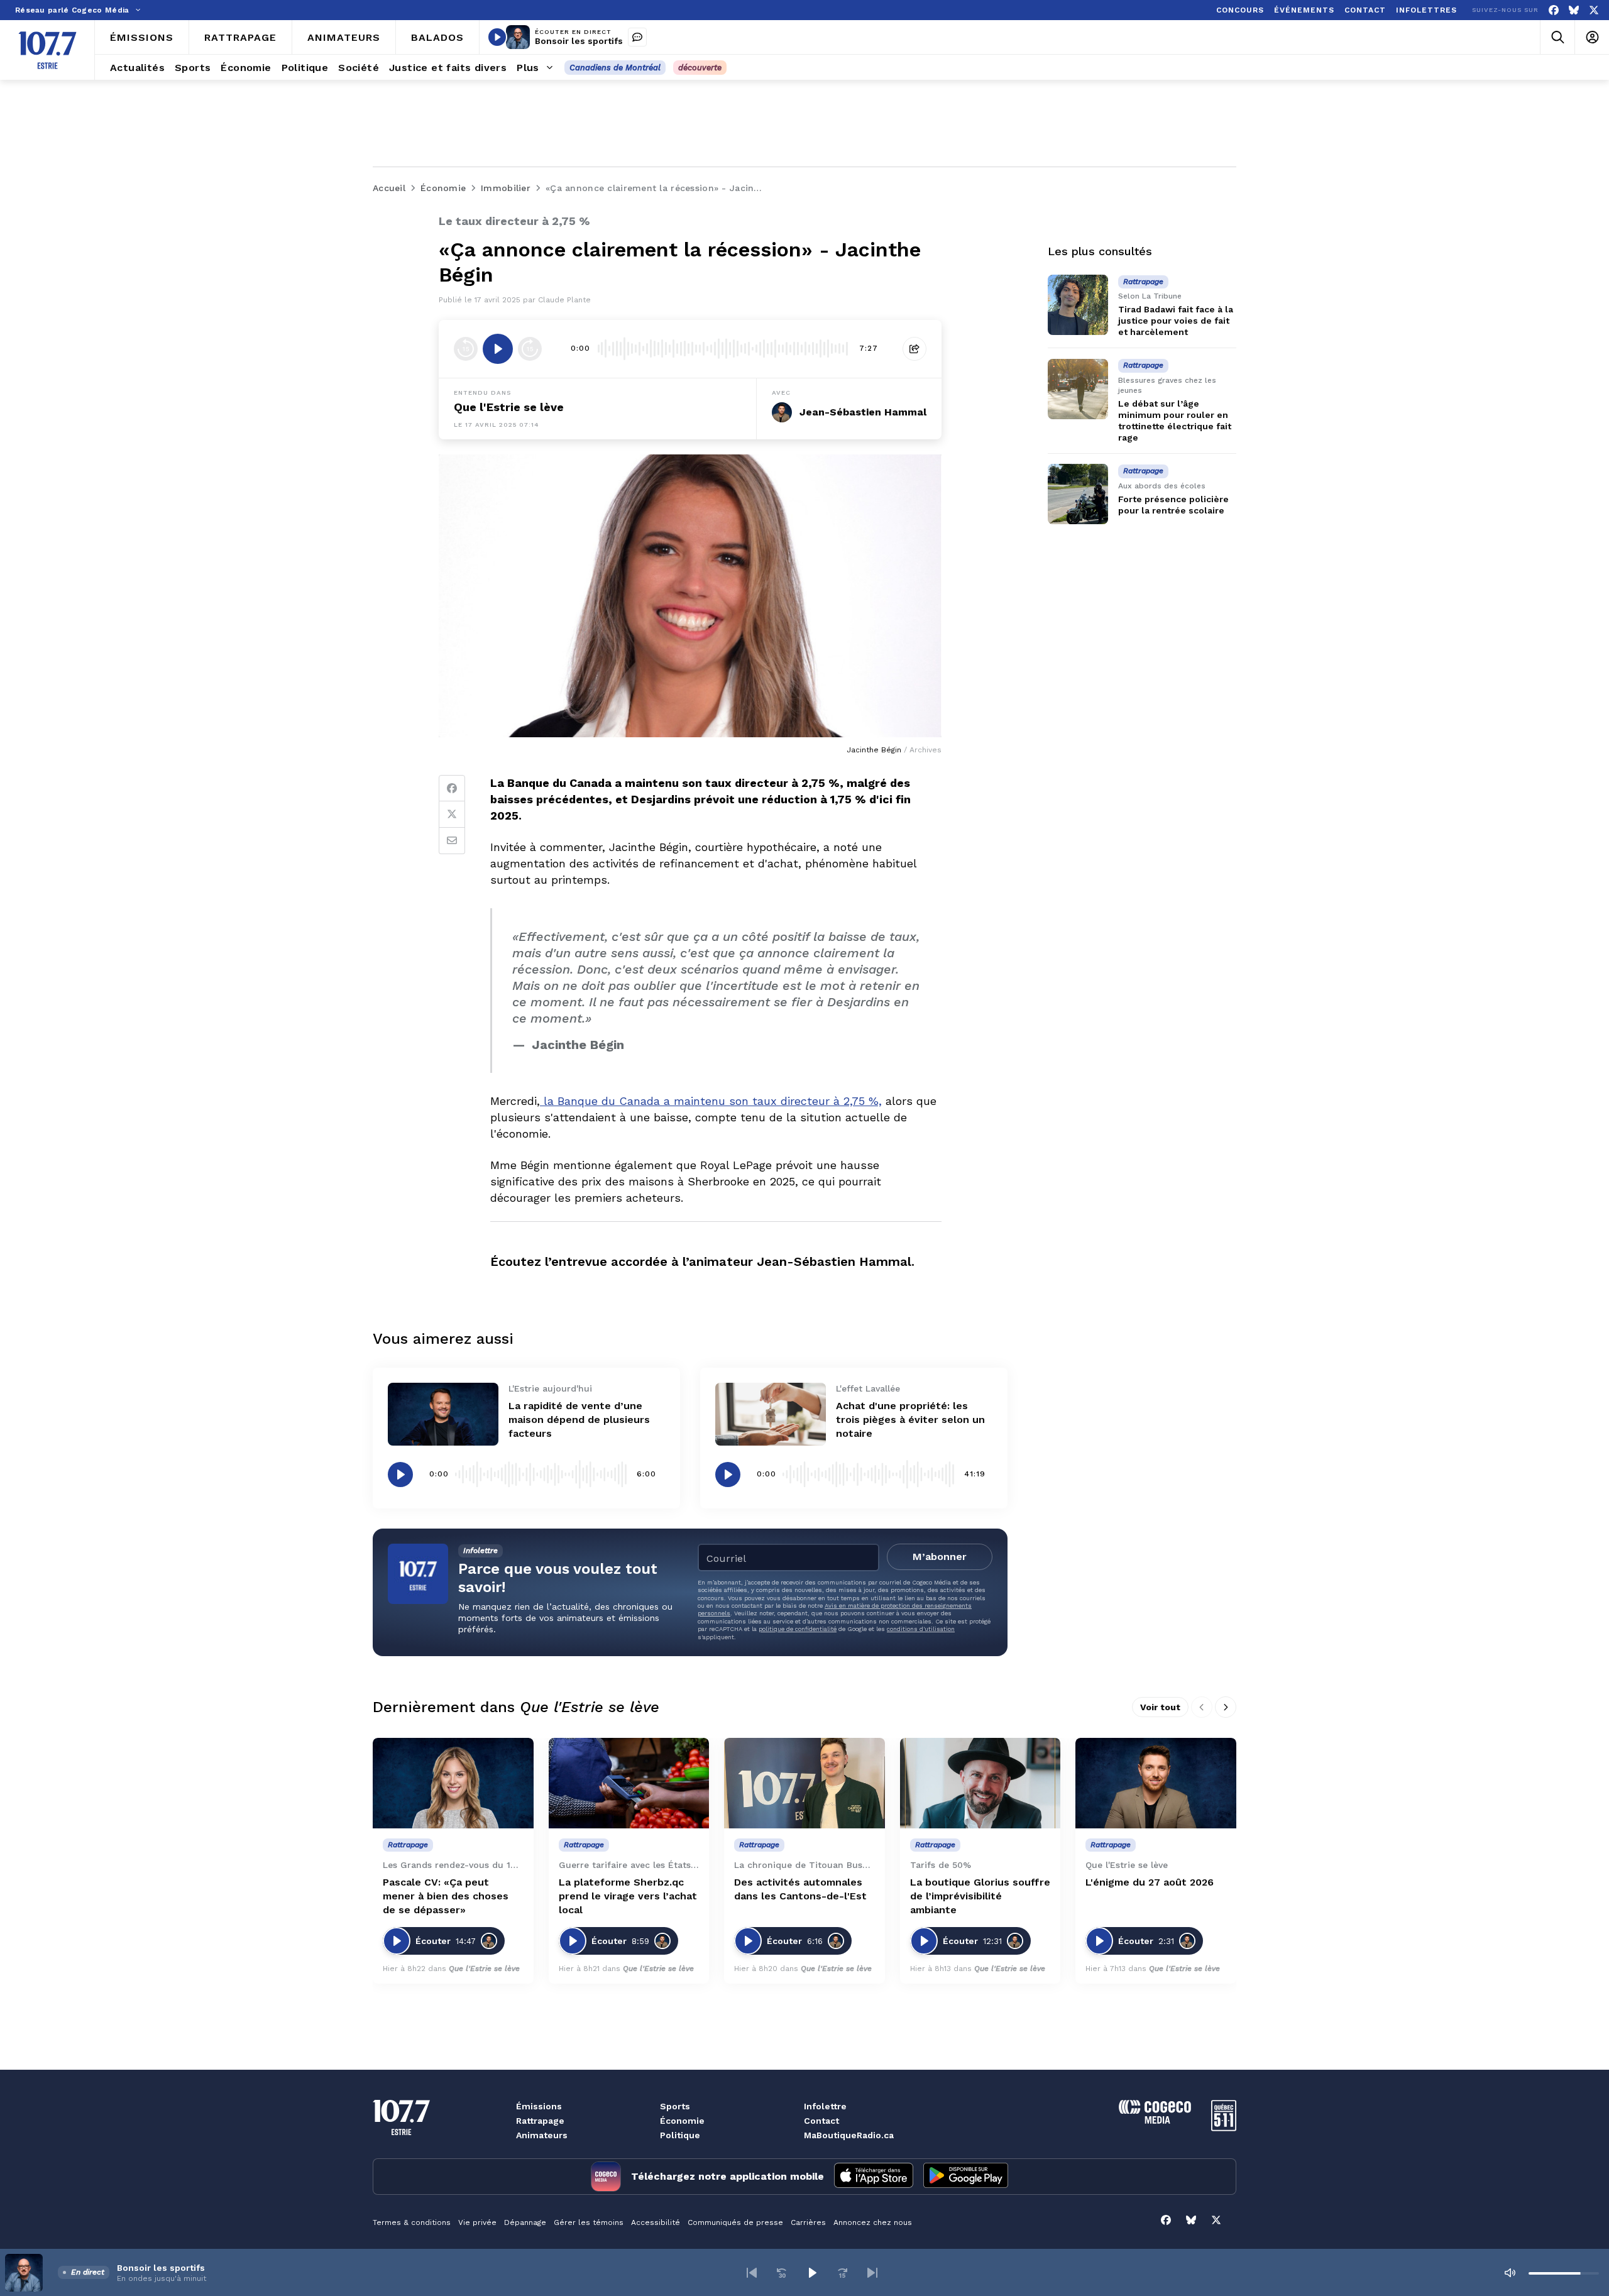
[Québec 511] (1224, 2128)
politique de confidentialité (798, 1629)
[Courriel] (452, 841)
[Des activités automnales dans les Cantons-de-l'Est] (804, 1783)
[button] (752, 2273)
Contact (821, 2121)
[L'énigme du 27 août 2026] (1156, 1783)
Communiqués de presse (735, 2222)
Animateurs (542, 2135)
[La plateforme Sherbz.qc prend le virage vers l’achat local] (629, 1783)
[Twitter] (452, 815)
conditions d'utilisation (921, 1629)
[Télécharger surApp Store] (874, 2177)
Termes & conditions (412, 2222)
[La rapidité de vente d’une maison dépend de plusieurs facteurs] (443, 1414)
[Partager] (914, 349)
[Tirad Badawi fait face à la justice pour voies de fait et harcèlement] (1078, 305)
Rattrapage (540, 2121)
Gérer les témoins (589, 2222)
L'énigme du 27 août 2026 (1150, 1882)
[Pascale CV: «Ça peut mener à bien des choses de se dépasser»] (453, 1783)
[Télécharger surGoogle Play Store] (966, 2177)
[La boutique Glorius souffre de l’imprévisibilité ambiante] (980, 1783)
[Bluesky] (1574, 10)
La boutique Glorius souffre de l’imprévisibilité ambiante (980, 1896)
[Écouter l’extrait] (498, 349)
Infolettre (825, 2106)
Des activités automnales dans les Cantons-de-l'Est (800, 1889)
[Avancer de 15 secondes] (530, 349)
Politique (680, 2135)
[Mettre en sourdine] (1510, 2273)
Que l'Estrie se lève (509, 407)
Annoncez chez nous (873, 2222)
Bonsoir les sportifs (579, 41)
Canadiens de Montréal (615, 68)
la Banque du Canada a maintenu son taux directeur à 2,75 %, (711, 1101)
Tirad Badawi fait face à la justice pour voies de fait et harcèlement (1176, 321)
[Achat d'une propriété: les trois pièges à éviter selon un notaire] (771, 1414)
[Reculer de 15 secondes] (466, 349)
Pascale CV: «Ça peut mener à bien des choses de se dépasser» (446, 1896)
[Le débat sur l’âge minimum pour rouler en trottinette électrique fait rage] (1078, 389)
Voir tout (1160, 1707)
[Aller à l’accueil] (47, 50)
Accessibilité (656, 2222)
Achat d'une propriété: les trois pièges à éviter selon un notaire (910, 1420)
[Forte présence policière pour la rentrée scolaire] (1078, 494)
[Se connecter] (1592, 37)
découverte (700, 68)
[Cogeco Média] (1155, 2120)
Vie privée (477, 2222)
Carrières (808, 2222)
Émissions (539, 2106)
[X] (1594, 10)
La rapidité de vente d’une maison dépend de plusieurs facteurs (579, 1420)
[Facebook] (1554, 10)
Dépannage (525, 2222)
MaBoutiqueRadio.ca (849, 2135)
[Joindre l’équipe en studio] (637, 37)
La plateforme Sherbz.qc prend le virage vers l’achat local (628, 1896)
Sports (675, 2106)
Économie (682, 2121)
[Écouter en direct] (497, 37)
